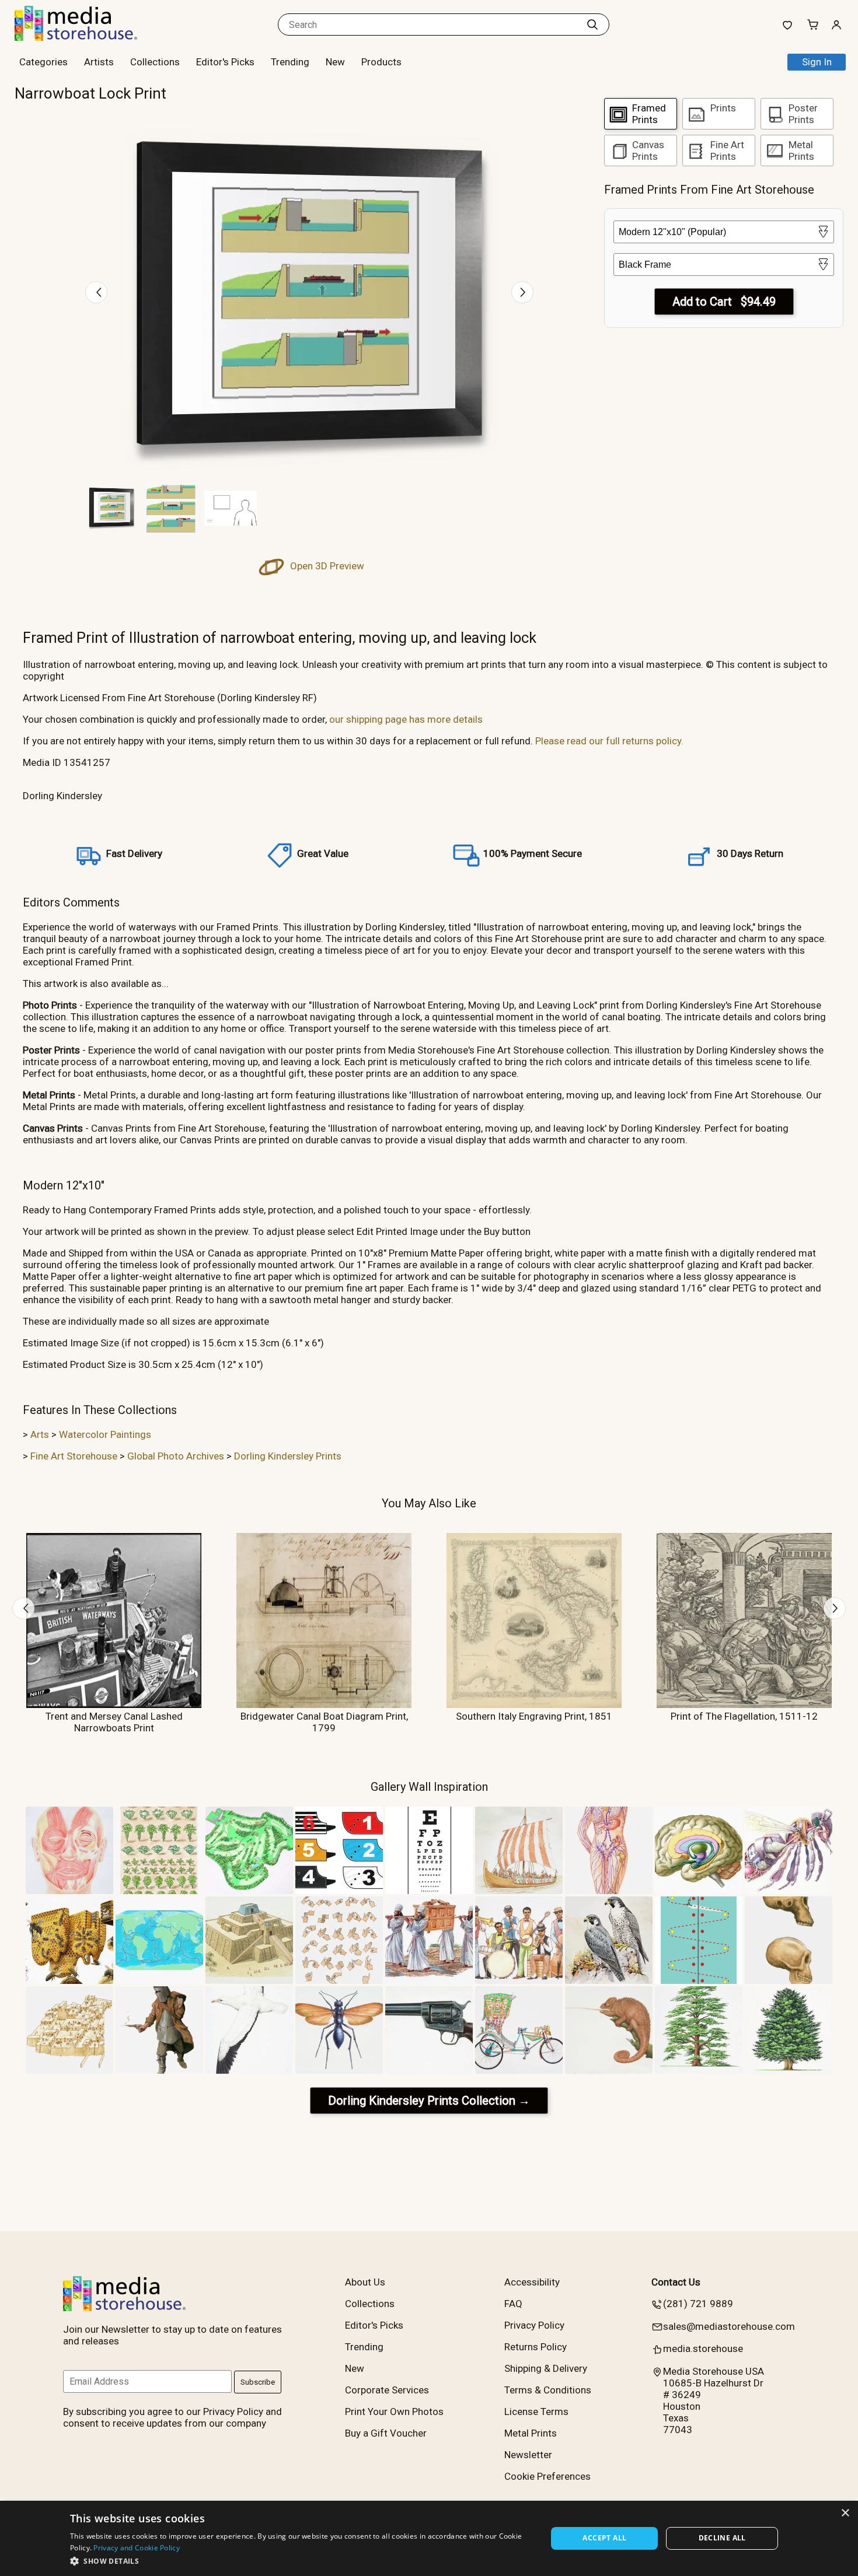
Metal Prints (531, 2433)
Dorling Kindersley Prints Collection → (429, 2101)
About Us (365, 2282)
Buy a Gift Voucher (386, 2433)
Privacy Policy (534, 2325)
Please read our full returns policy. (609, 741)
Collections (155, 62)
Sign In (817, 62)
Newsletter (528, 2455)
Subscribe (258, 2382)
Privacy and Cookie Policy (137, 2548)
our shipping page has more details (406, 719)
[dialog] (429, 2538)
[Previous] (96, 292)
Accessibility (532, 2282)
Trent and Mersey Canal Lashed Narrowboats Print (114, 1722)
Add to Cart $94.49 (724, 302)
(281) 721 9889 (698, 2304)
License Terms (536, 2411)
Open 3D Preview (326, 566)
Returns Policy (536, 2347)
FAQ (513, 2304)
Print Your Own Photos (394, 2411)
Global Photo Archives (176, 1456)
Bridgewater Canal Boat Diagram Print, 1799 (324, 1722)
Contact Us (676, 2282)
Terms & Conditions (548, 2390)
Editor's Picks (225, 62)
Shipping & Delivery (546, 2368)
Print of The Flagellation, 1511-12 (744, 1716)
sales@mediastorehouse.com (729, 2326)
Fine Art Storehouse (74, 1456)
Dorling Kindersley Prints (288, 1456)
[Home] (88, 37)
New (335, 62)
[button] (301, 2561)
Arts (40, 1434)
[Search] (592, 24)
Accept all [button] (604, 2538)
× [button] (845, 2513)
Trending (290, 62)
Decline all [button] (722, 2538)
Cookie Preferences (547, 2476)
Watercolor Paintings (105, 1434)
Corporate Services (387, 2390)
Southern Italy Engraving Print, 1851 (534, 1716)
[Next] (522, 292)
